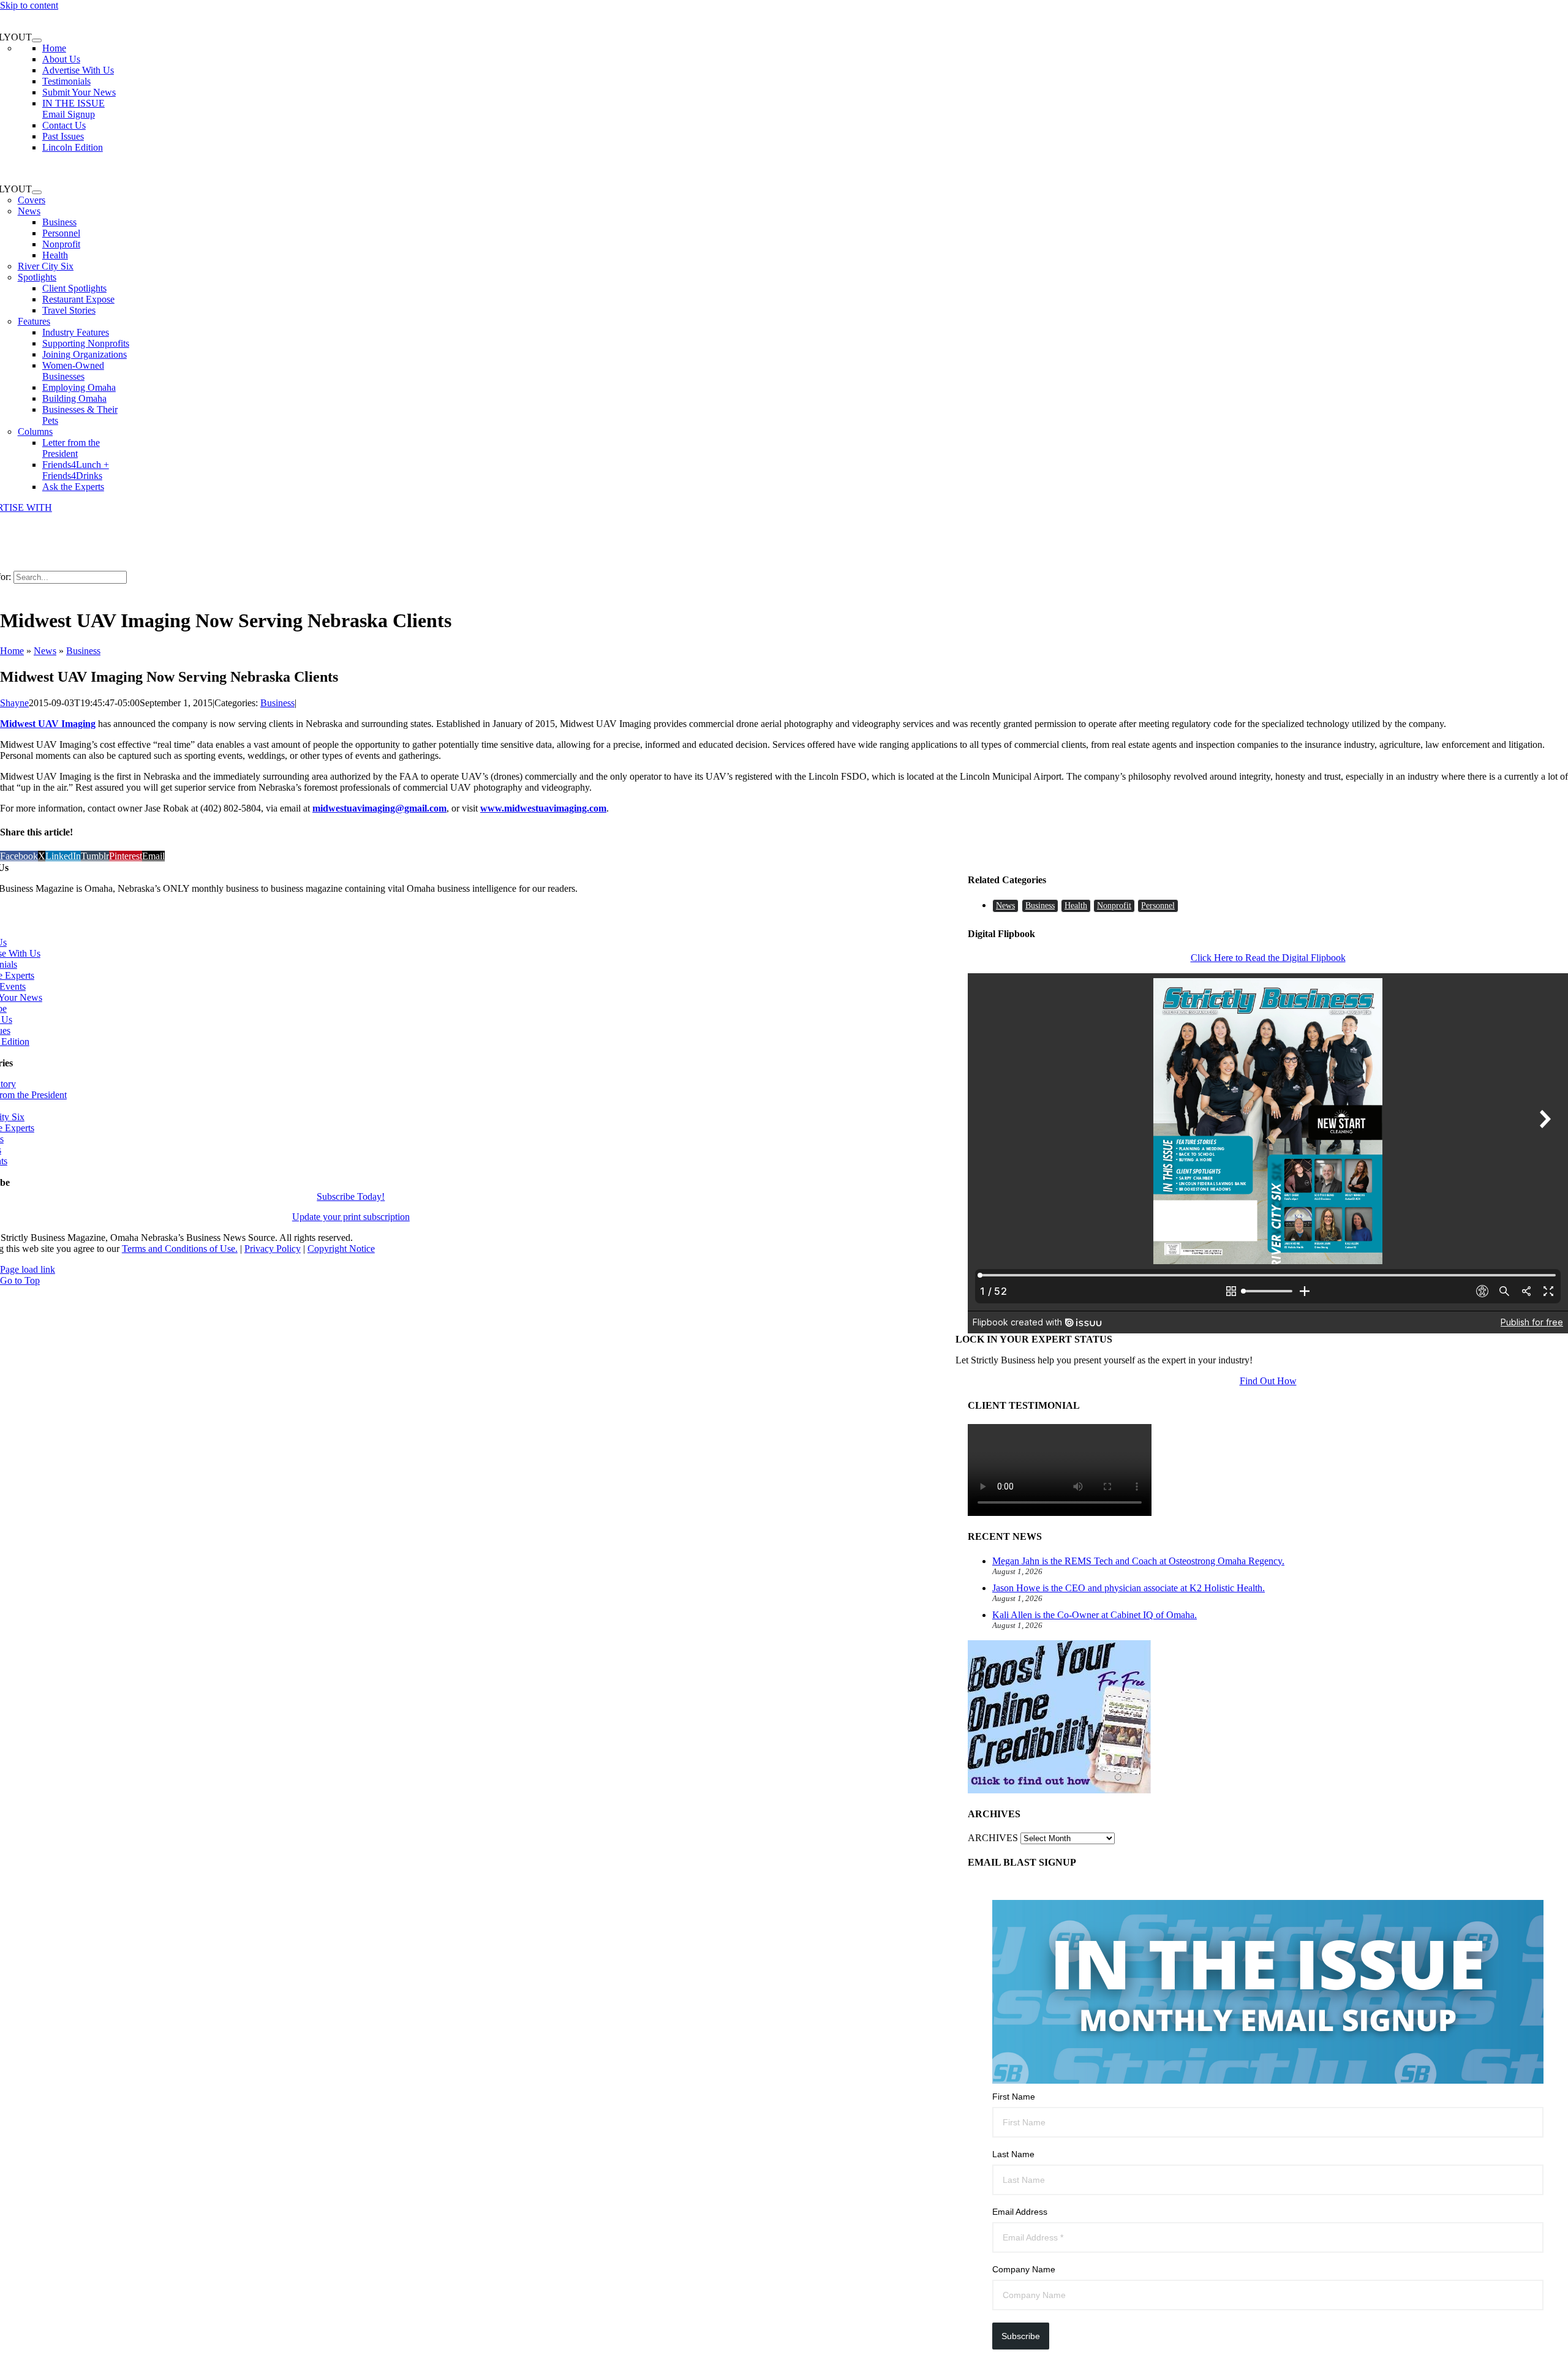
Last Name (1013, 2154)
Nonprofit (1114, 906)
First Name (1014, 2097)
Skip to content (29, 5)
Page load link (28, 1269)
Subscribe (1021, 2336)
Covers (32, 200)
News (29, 211)
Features (34, 321)
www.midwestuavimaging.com (543, 808)
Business (83, 651)
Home (12, 651)
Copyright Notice (341, 1249)
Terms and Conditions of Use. (180, 1249)
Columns (35, 431)
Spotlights (37, 277)
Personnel (1158, 906)
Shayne (14, 703)
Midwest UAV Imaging (48, 724)
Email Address (1020, 2212)
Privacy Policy (273, 1249)
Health (1076, 906)
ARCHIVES (993, 1838)
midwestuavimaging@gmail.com (379, 808)
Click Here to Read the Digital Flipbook (1268, 958)
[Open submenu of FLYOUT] (37, 40)
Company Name (1024, 2269)
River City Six (46, 266)
